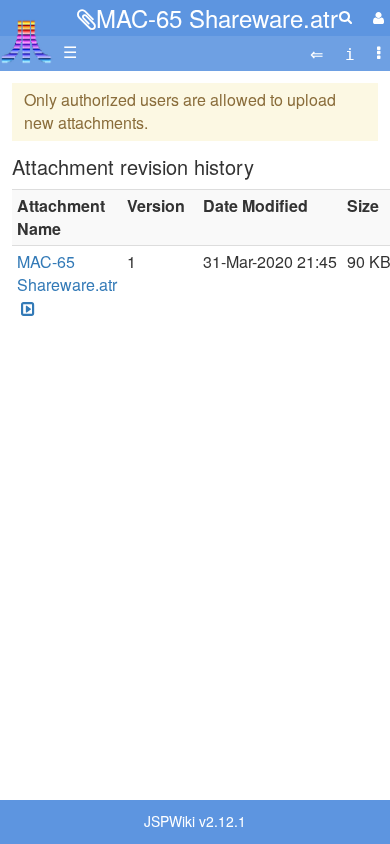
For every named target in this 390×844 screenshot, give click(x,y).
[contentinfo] (350, 52)
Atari (26, 41)
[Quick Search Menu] (345, 16)
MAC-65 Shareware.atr (217, 17)
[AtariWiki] (26, 35)
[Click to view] (26, 308)
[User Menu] (376, 17)
